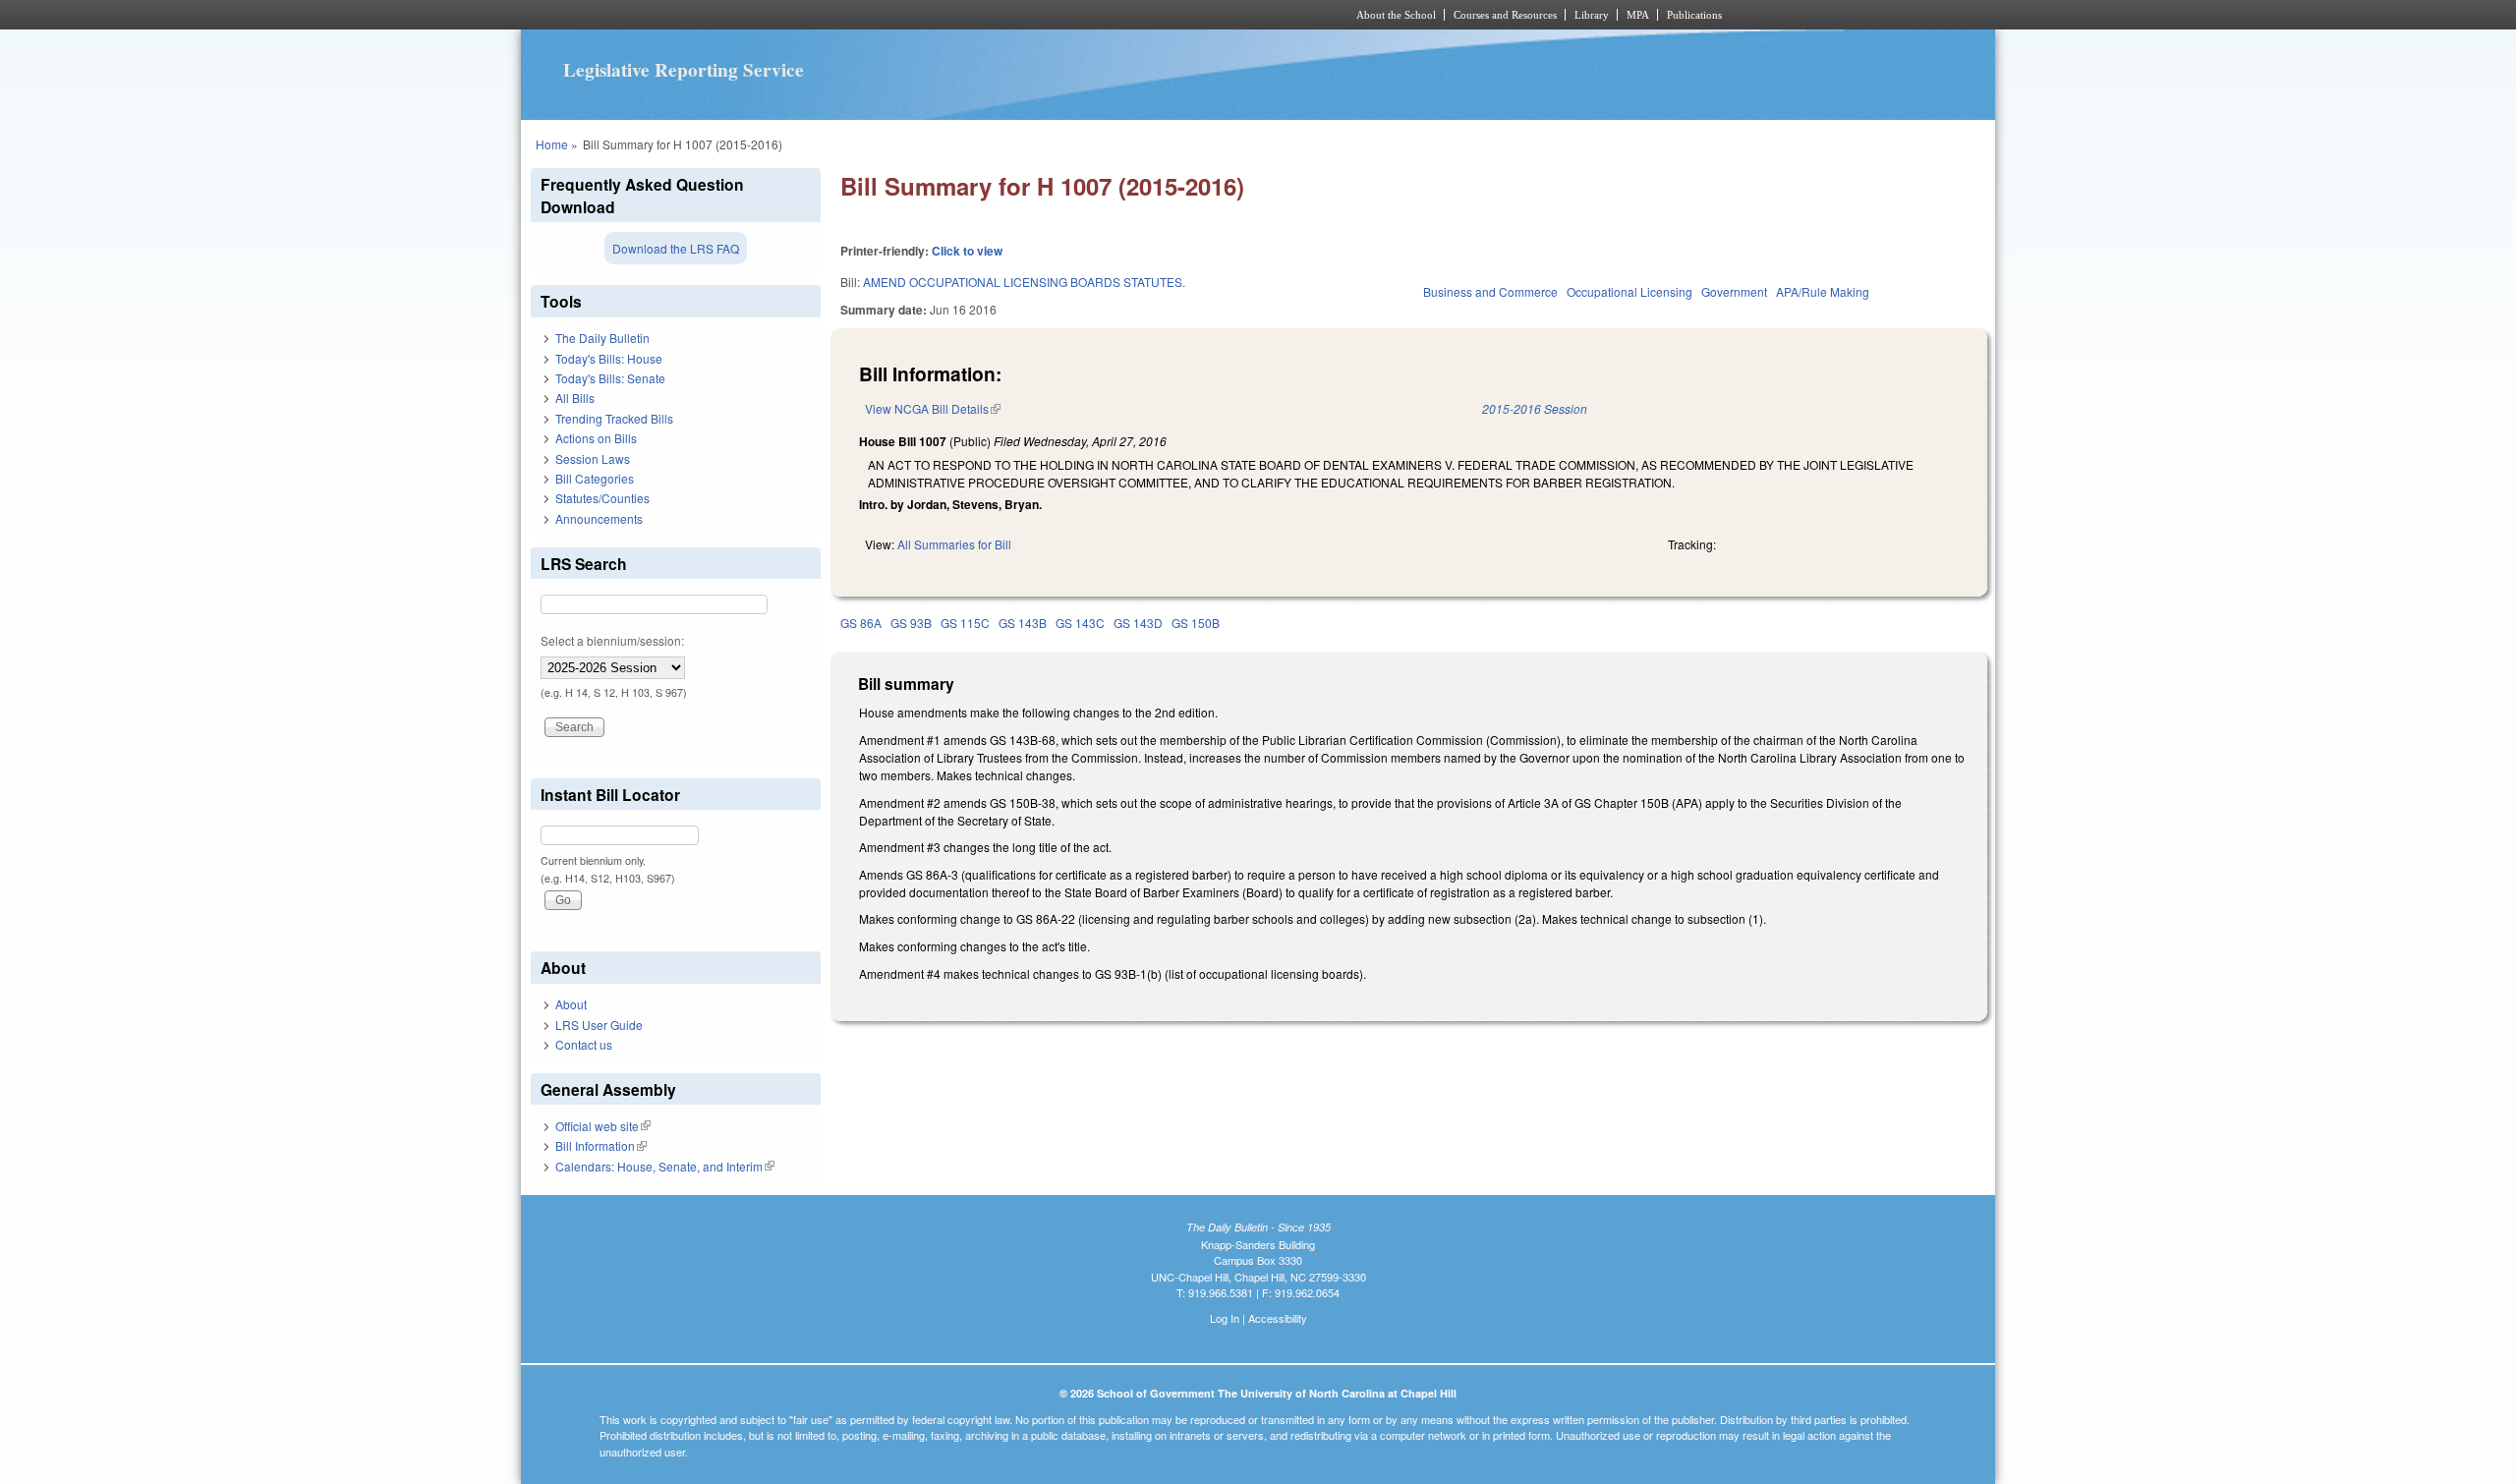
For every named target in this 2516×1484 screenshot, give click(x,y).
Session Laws (593, 458)
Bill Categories (595, 478)
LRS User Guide (599, 1025)
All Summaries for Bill (954, 544)
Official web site (603, 1126)
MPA (1638, 15)
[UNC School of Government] (998, 15)
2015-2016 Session (1535, 408)
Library (1592, 15)
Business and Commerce (1490, 291)
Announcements (599, 518)
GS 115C (965, 623)
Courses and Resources (1505, 15)
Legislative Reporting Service (684, 70)
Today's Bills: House (609, 358)
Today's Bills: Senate (610, 378)
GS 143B (1023, 623)
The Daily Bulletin (602, 338)
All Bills (575, 398)
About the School (1396, 15)
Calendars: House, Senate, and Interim (665, 1166)
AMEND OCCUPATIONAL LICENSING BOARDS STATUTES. (1024, 282)
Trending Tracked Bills (614, 418)
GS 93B (911, 623)
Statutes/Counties (602, 498)
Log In (1225, 1318)
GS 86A (861, 623)
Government (1734, 291)
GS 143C (1080, 623)
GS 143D (1138, 623)
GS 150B (1196, 623)
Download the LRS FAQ (676, 248)
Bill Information (601, 1145)
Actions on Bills (596, 438)
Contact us (584, 1044)
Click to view (967, 251)
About (571, 1004)
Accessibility (1278, 1318)
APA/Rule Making (1823, 291)
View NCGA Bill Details (933, 408)
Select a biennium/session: (612, 640)
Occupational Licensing (1630, 291)
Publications (1694, 15)
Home (552, 144)
